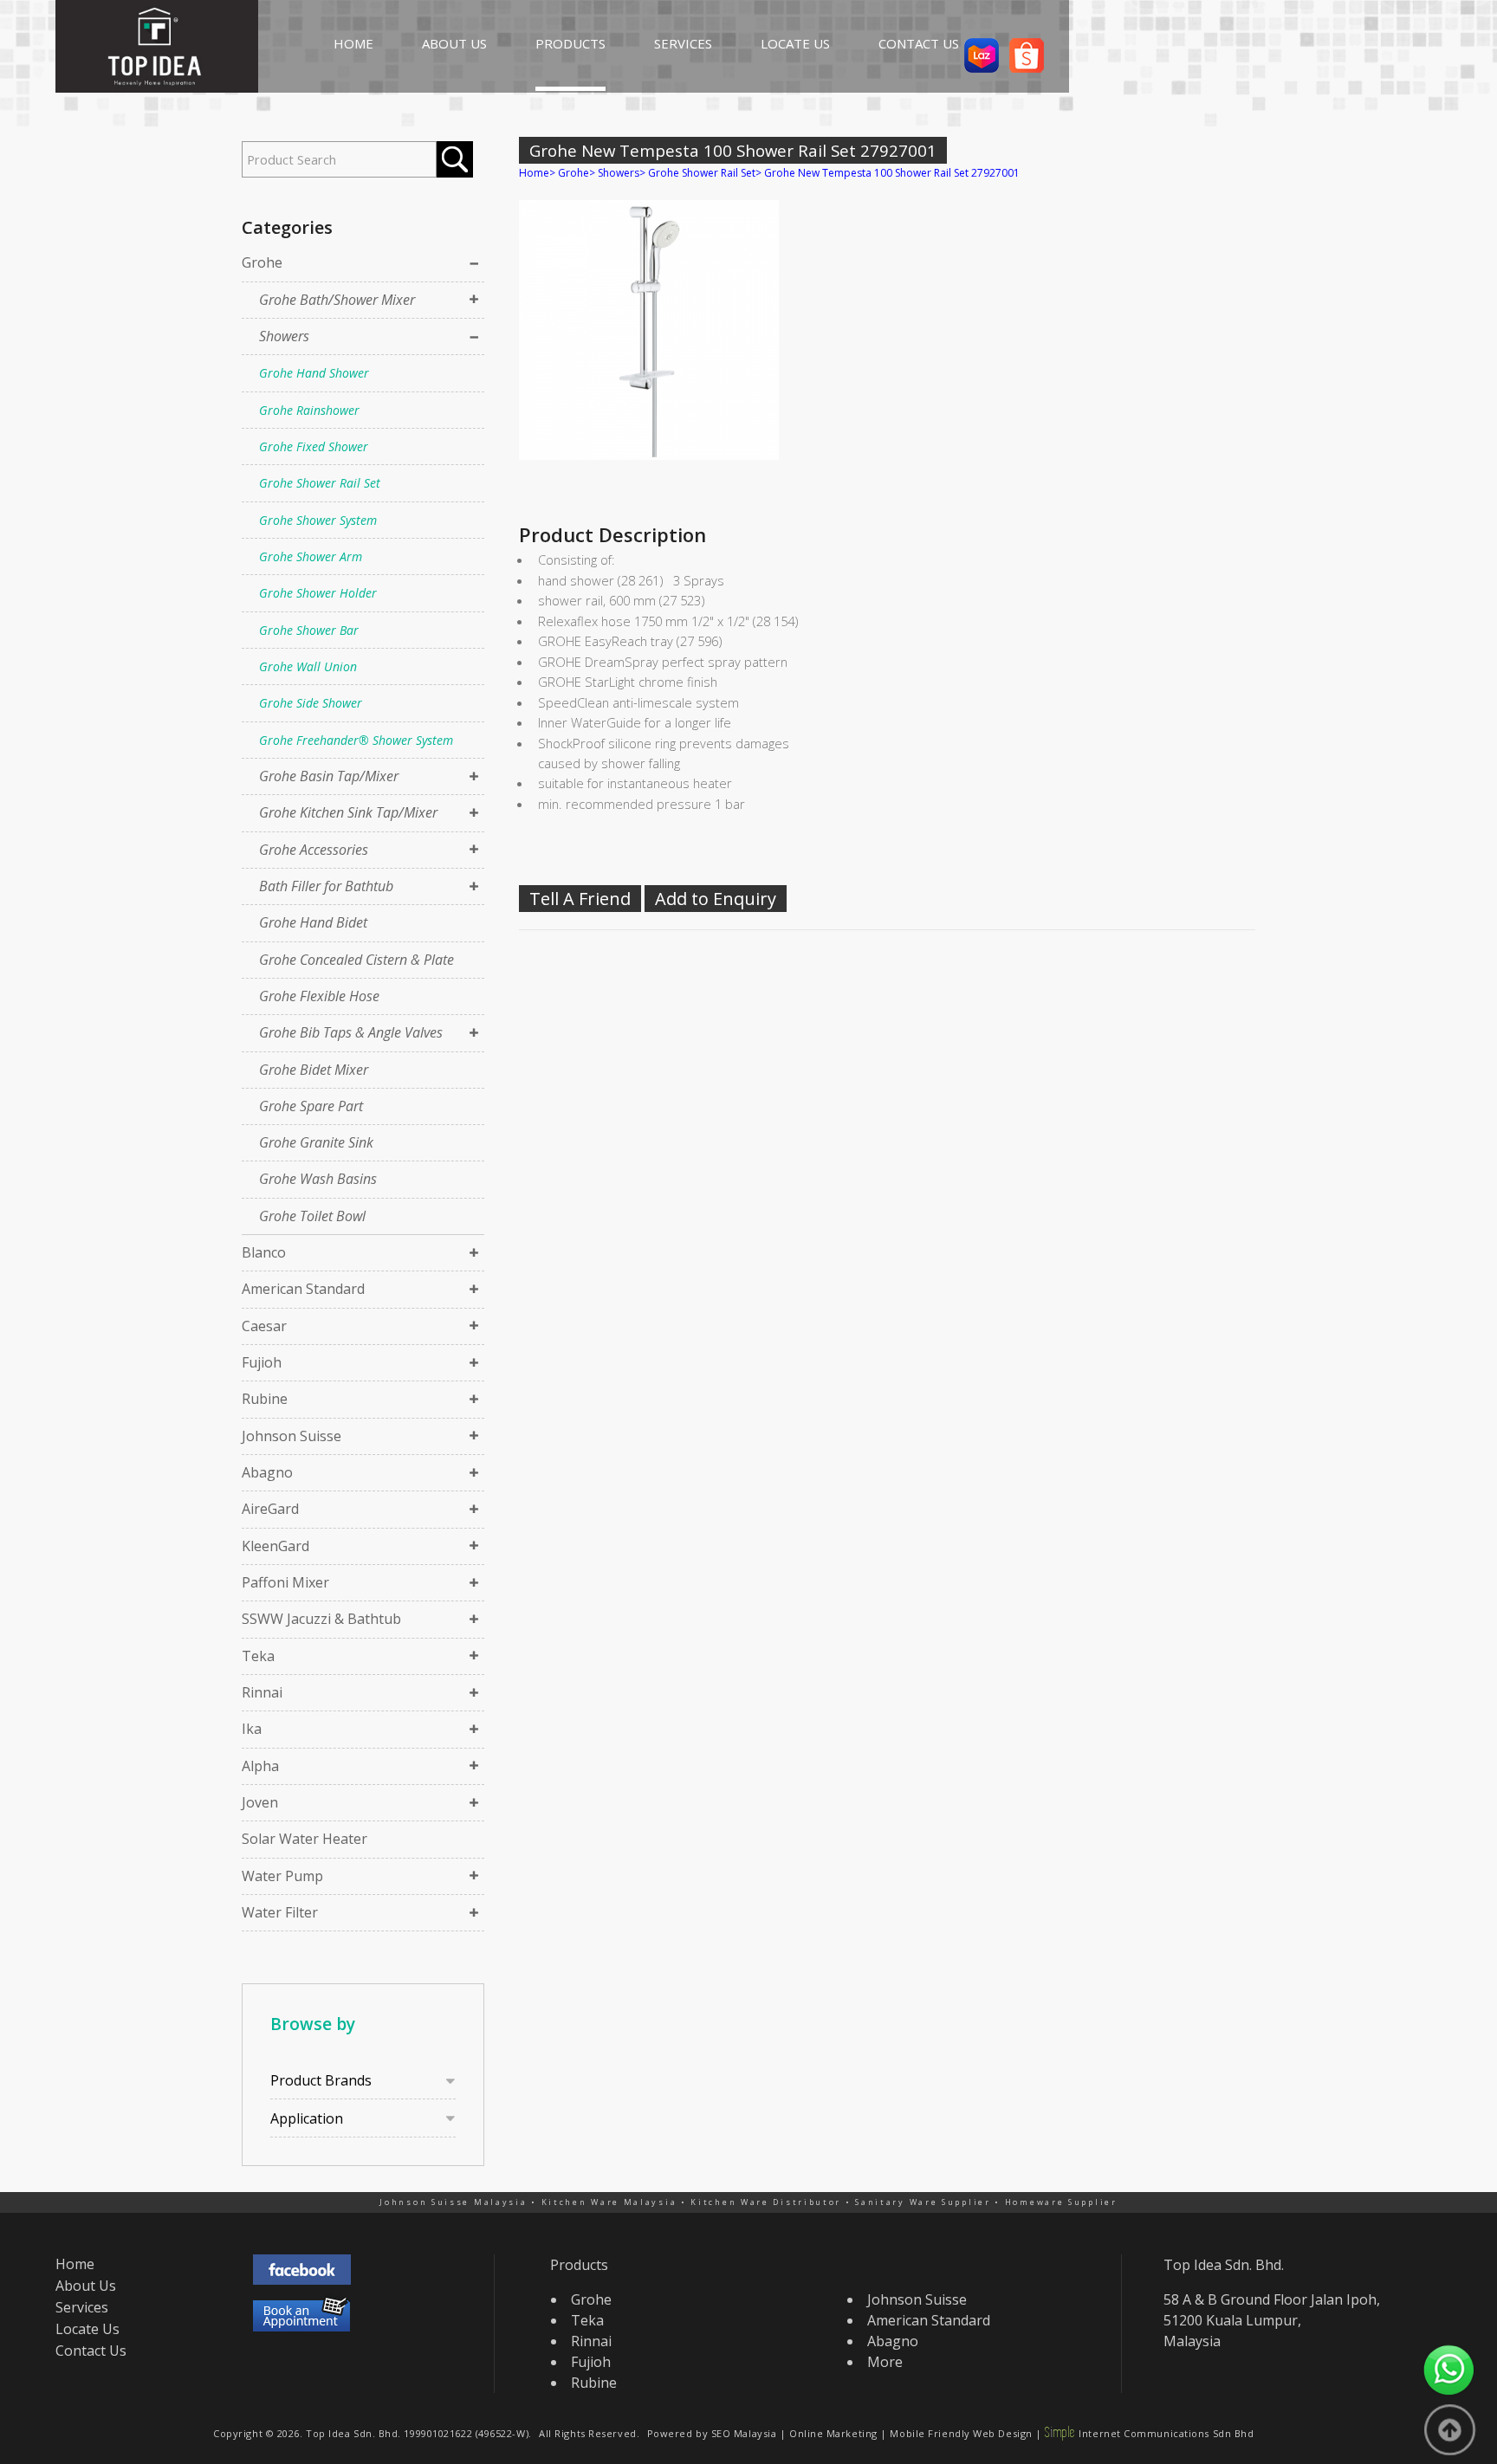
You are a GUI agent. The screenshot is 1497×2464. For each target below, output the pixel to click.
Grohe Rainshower (309, 410)
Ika (252, 1729)
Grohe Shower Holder (318, 593)
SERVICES (683, 43)
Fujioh (262, 1362)
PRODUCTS (570, 43)
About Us (86, 2286)
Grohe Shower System (318, 520)
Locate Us (87, 2329)
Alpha (260, 1766)
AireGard (270, 1509)
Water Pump (282, 1876)
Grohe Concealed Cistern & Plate (356, 960)
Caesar (264, 1326)
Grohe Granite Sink (316, 1142)
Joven (260, 1802)
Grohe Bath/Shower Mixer (337, 300)
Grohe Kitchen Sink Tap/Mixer (348, 812)
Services (82, 2307)
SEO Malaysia (744, 2433)
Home (534, 173)
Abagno (267, 1472)
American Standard (303, 1289)
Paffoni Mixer (285, 1582)
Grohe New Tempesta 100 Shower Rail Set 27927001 (892, 173)
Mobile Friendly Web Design (961, 2433)
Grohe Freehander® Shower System (356, 740)
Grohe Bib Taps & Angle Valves (351, 1032)
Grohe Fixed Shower (314, 446)
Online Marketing (833, 2433)
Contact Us (91, 2351)
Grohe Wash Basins (318, 1179)
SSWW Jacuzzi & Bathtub (321, 1619)
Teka (258, 1656)
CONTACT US (919, 43)
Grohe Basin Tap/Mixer (329, 776)
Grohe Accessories (314, 850)
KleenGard (275, 1546)
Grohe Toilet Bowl (312, 1216)
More (885, 2362)
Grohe (262, 262)
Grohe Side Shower (311, 703)
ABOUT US (454, 43)
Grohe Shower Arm (311, 556)
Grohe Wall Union (308, 666)
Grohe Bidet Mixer (314, 1070)
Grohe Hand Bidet (313, 922)
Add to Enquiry (716, 899)
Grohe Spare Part (311, 1106)
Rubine (265, 1399)
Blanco (264, 1252)
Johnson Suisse (292, 1436)
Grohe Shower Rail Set (320, 483)
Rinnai (262, 1692)
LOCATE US (795, 43)
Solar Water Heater (305, 1839)
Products (579, 2265)
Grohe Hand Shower (314, 373)
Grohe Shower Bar (309, 630)
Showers (284, 336)
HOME (353, 43)
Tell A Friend (580, 899)
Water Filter (280, 1912)
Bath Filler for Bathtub (326, 886)
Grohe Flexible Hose (319, 996)
